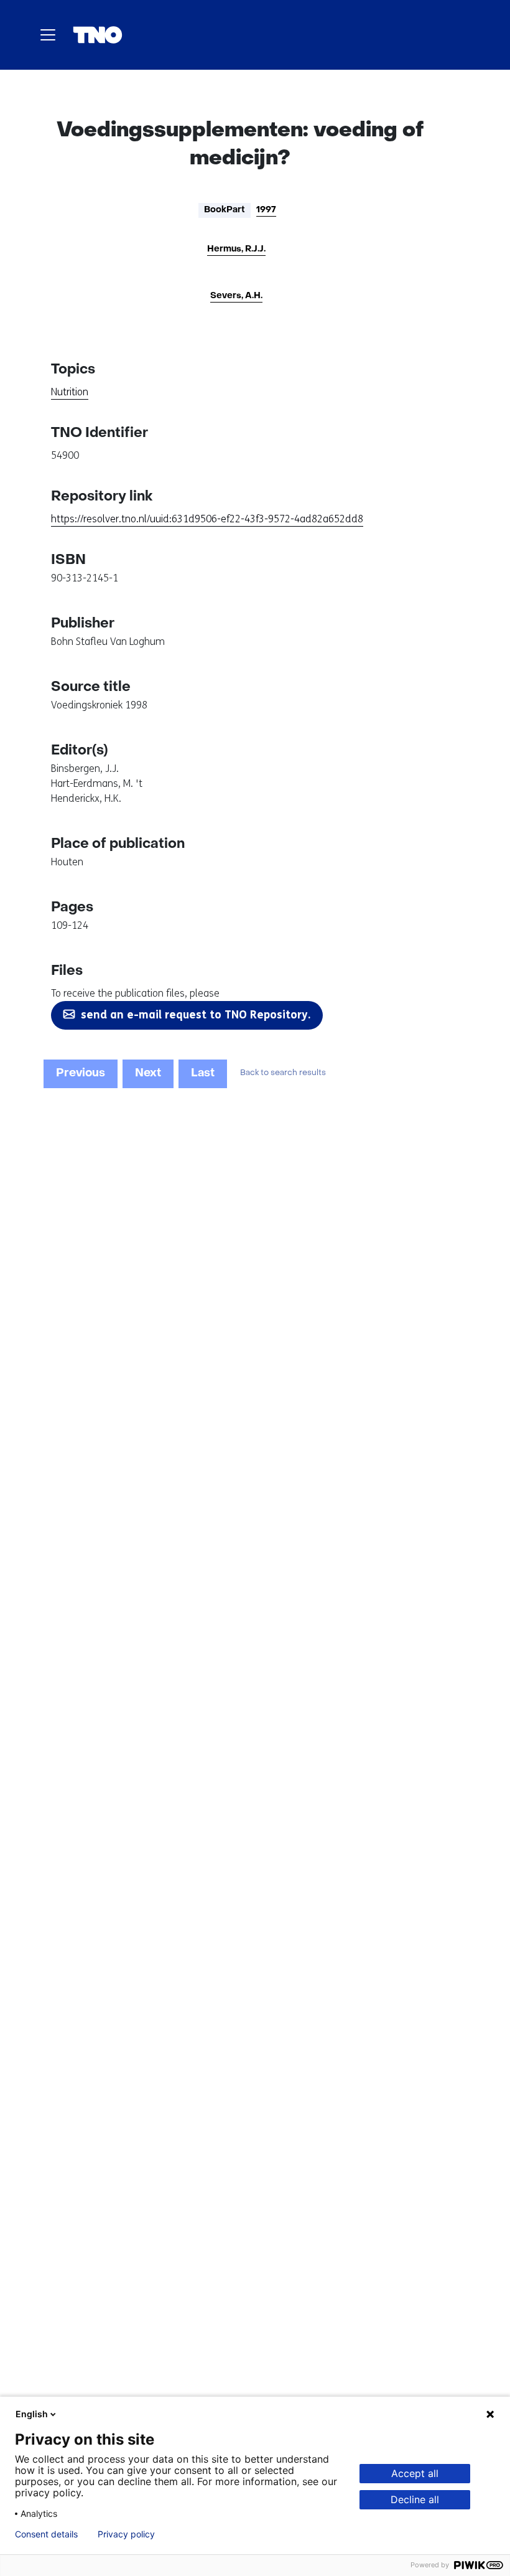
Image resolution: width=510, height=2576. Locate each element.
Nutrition (70, 392)
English (32, 2414)
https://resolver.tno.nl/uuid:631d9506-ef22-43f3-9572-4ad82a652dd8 (207, 519)
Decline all (415, 2499)
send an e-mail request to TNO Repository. (196, 1015)
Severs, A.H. (236, 296)
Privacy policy (126, 2534)
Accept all (415, 2473)
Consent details (46, 2534)
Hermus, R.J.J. (236, 249)
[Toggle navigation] (48, 35)
